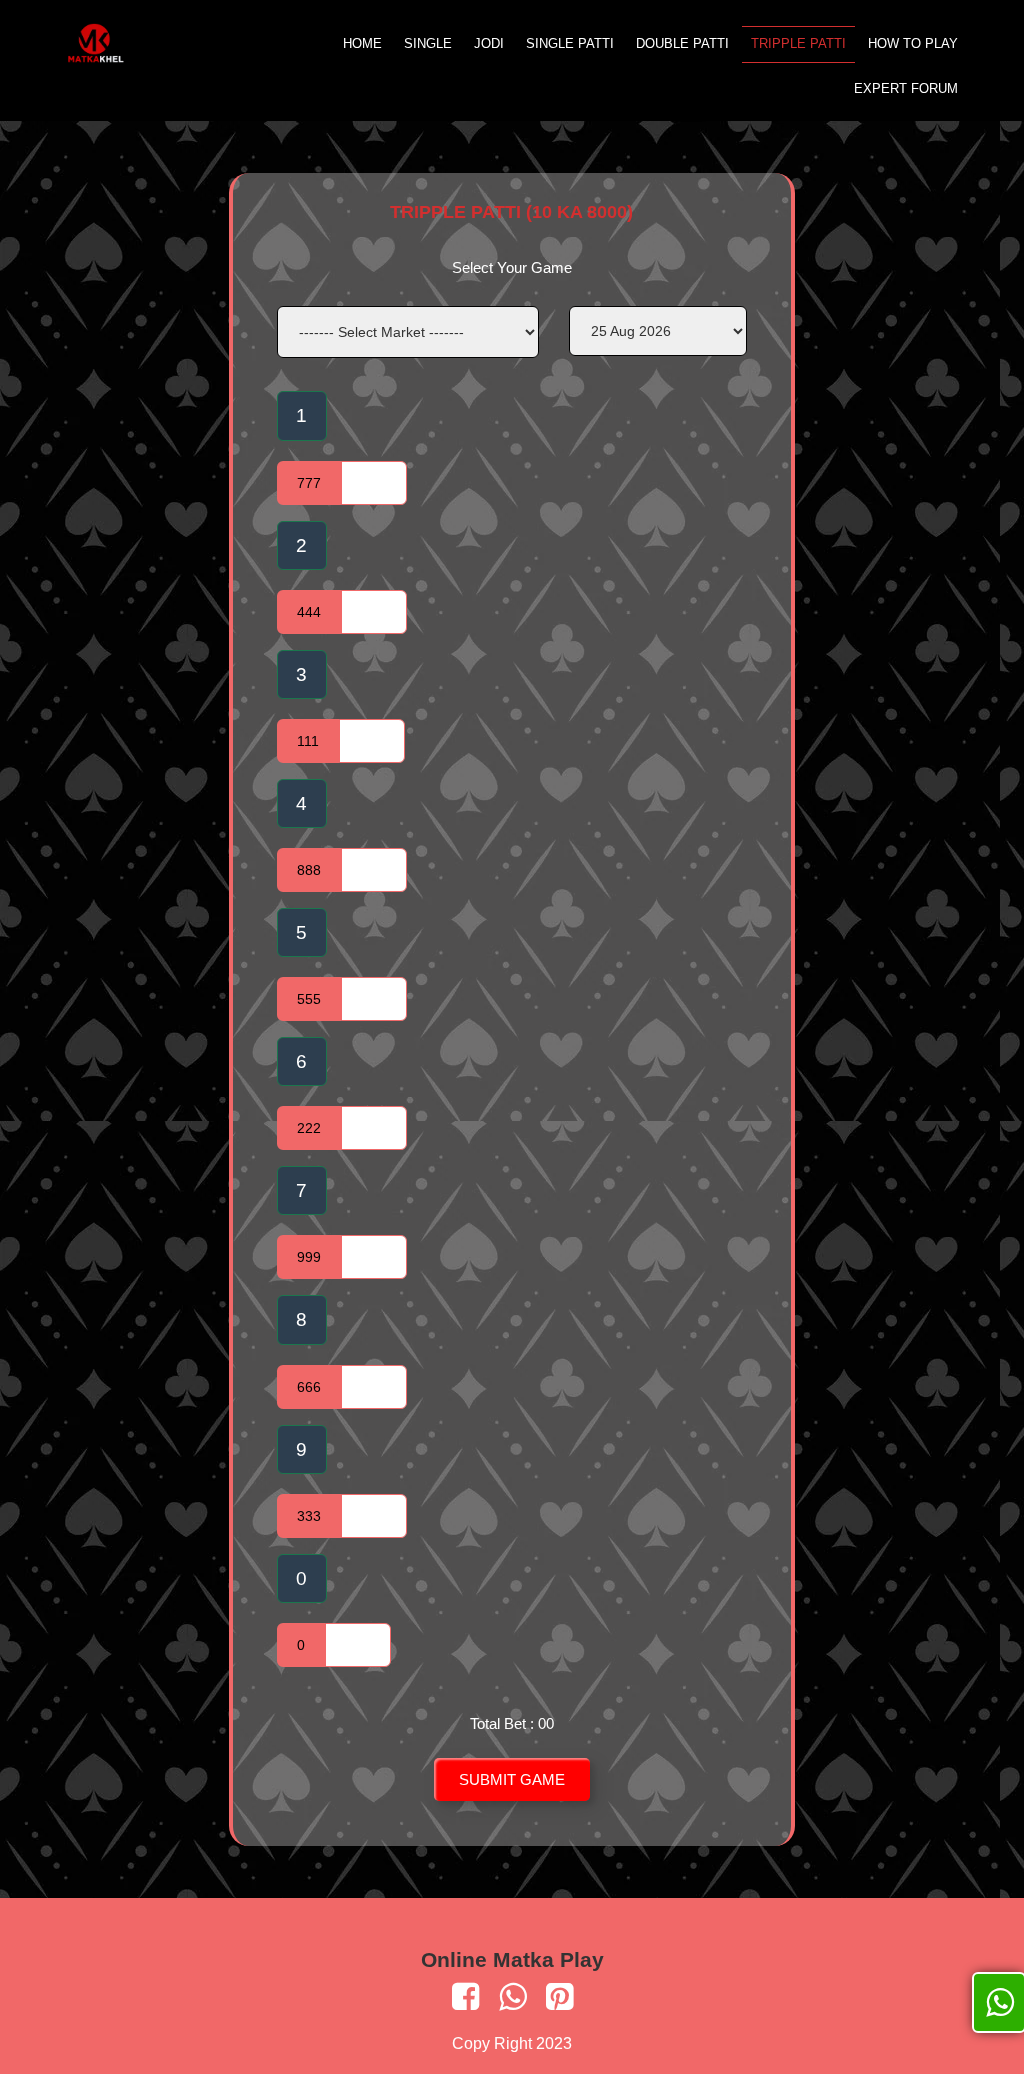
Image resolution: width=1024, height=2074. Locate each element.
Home (362, 43)
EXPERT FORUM (906, 88)
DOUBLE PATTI (682, 43)
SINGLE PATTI (570, 43)
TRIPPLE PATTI (798, 43)
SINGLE (428, 43)
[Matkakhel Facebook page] (465, 1997)
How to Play (913, 43)
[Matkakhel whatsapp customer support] (512, 1997)
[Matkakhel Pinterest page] (559, 1997)
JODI (489, 43)
